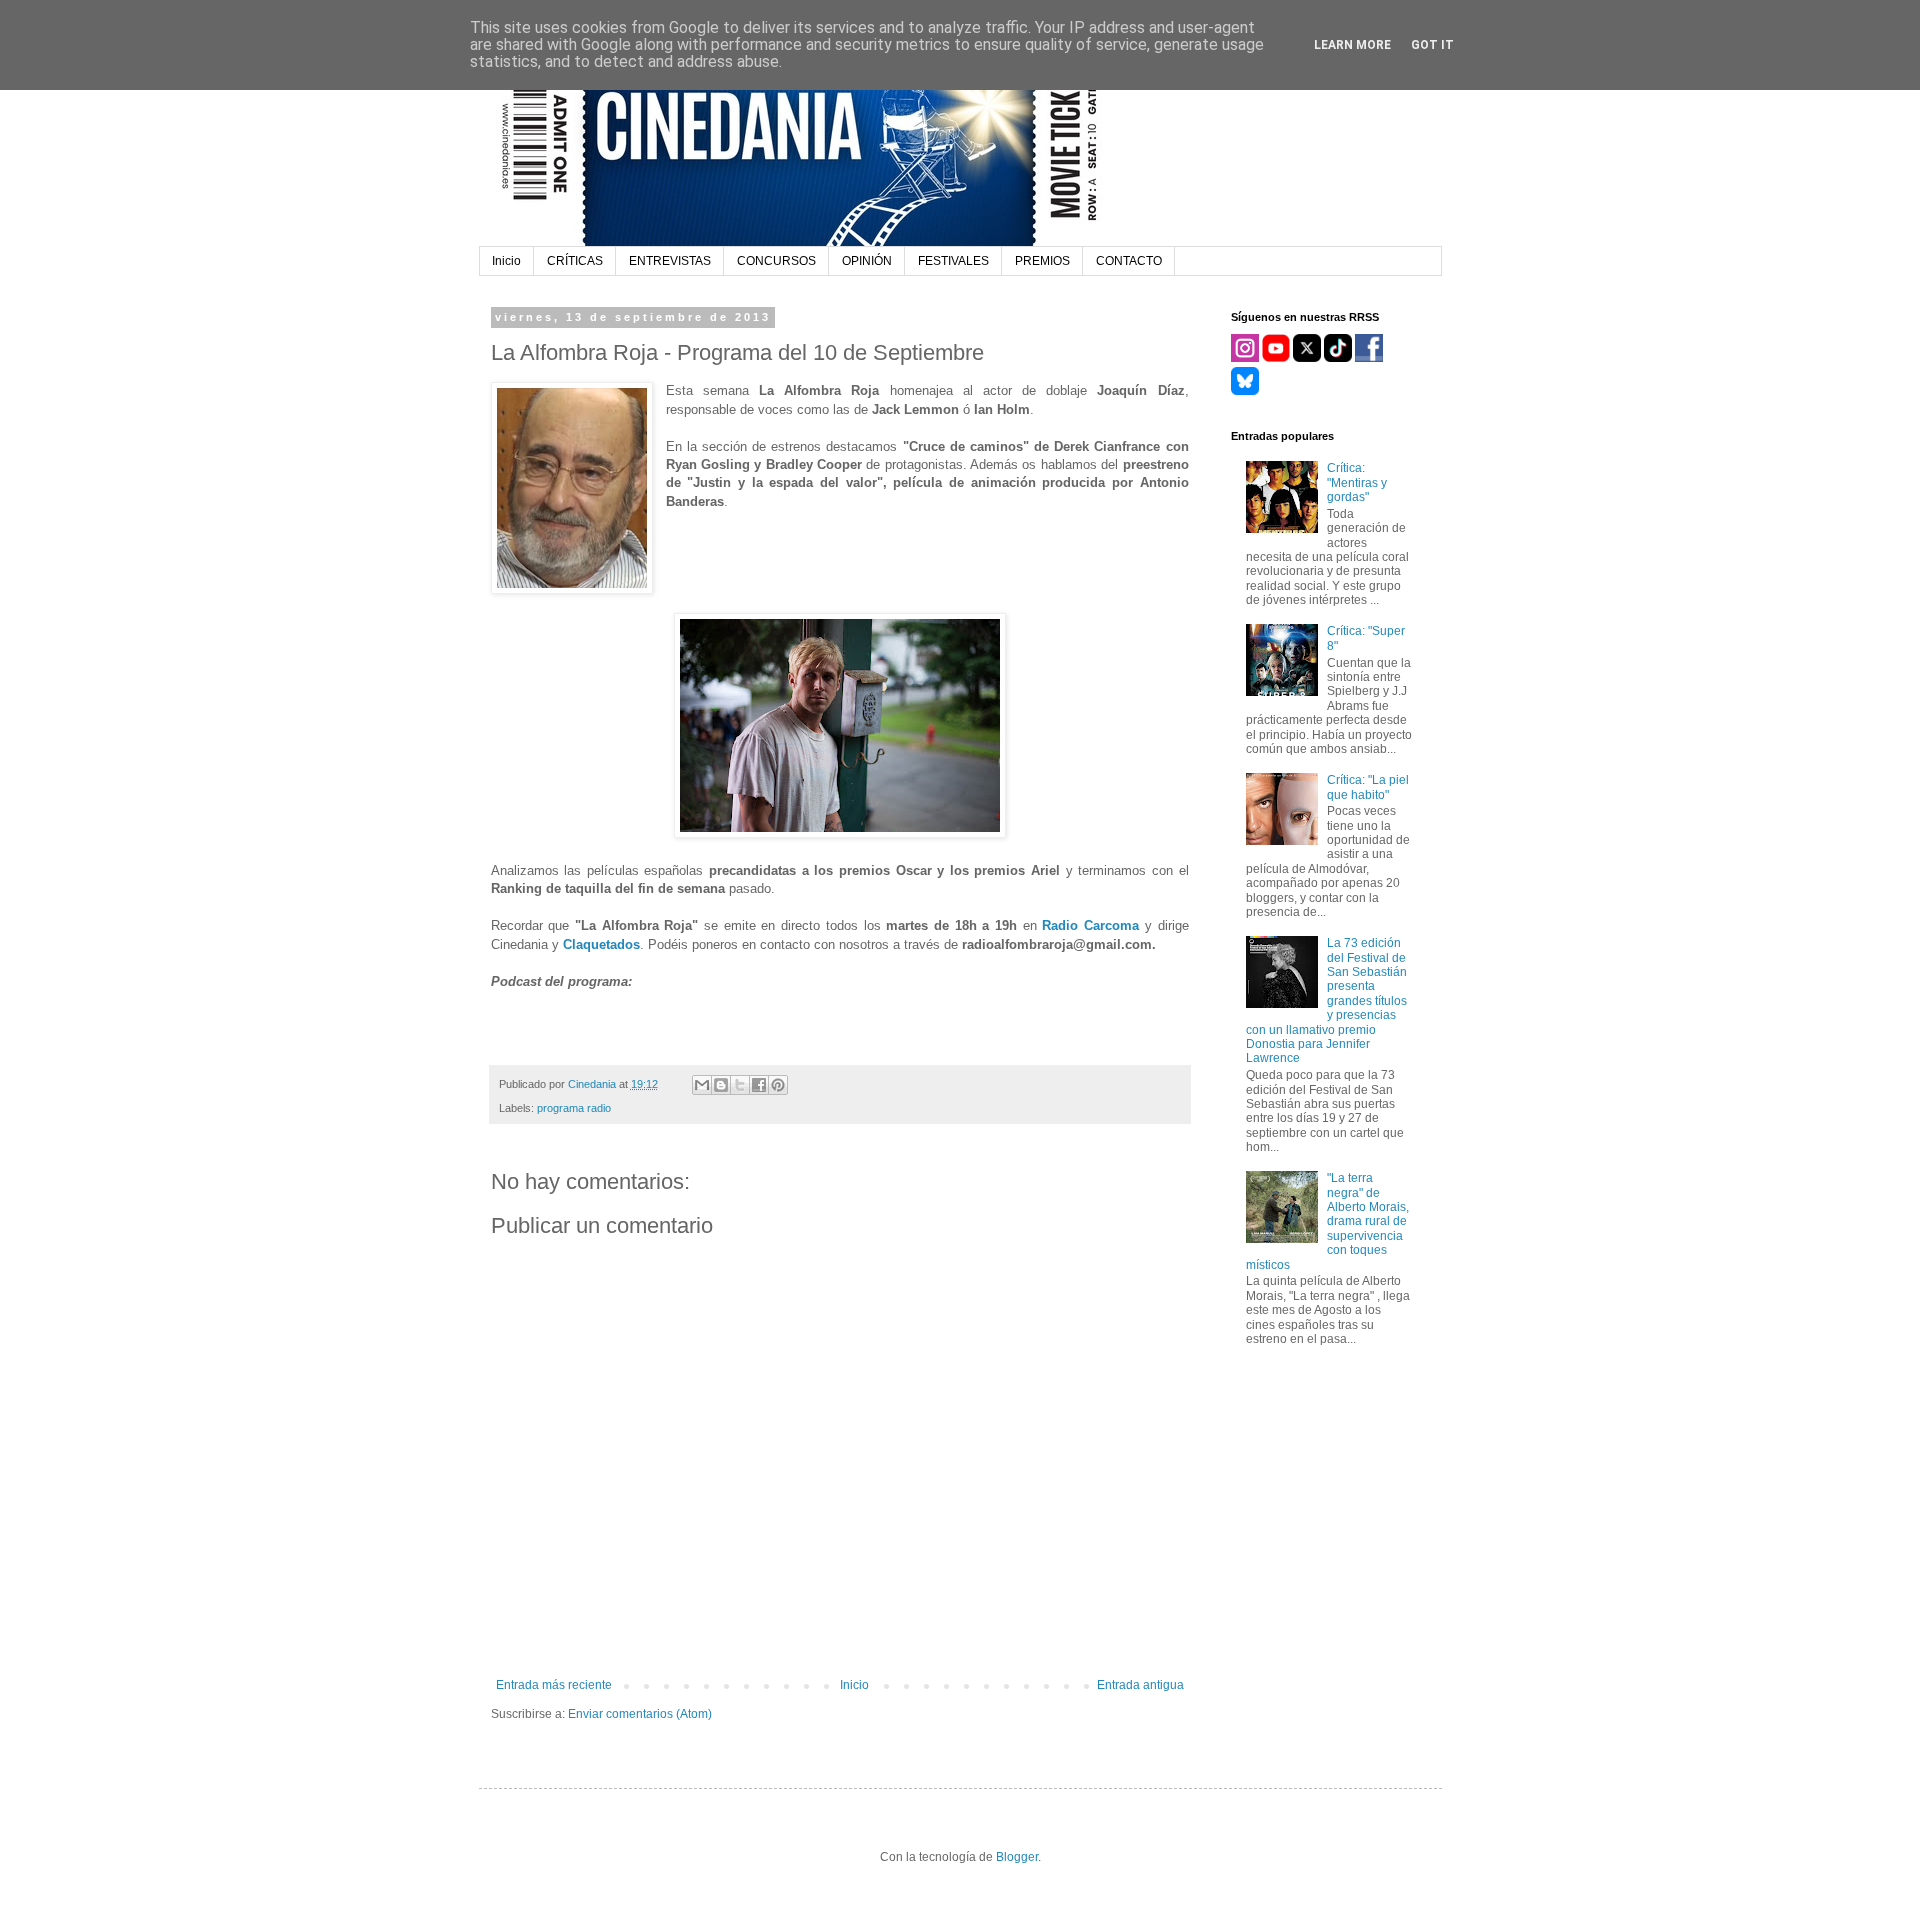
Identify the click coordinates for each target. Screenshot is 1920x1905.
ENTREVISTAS (670, 261)
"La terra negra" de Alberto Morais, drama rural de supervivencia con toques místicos (1328, 1221)
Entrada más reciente (554, 1685)
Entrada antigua (1140, 1685)
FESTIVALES (953, 261)
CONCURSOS (776, 261)
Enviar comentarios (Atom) (640, 1714)
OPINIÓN (867, 261)
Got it (1432, 45)
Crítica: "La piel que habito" (1368, 787)
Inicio (506, 261)
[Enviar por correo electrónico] (702, 1085)
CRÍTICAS (575, 261)
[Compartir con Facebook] (759, 1085)
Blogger (1017, 1857)
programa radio (574, 1108)
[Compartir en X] (740, 1085)
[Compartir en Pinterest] (778, 1085)
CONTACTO (1129, 261)
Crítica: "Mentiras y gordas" (1357, 482)
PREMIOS (1042, 261)
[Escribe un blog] (721, 1085)
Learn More (1352, 45)
